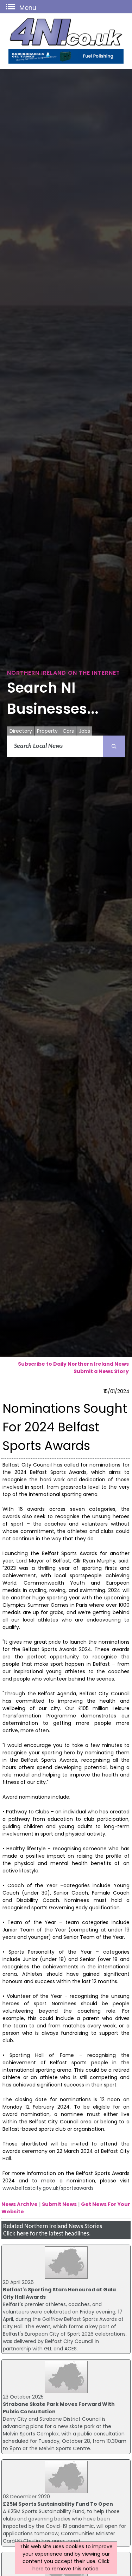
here (23, 2234)
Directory (21, 731)
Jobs (84, 731)
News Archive (20, 2204)
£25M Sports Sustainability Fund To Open (58, 2504)
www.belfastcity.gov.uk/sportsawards (48, 2188)
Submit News (59, 2204)
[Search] (114, 746)
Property (47, 731)
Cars (68, 731)
